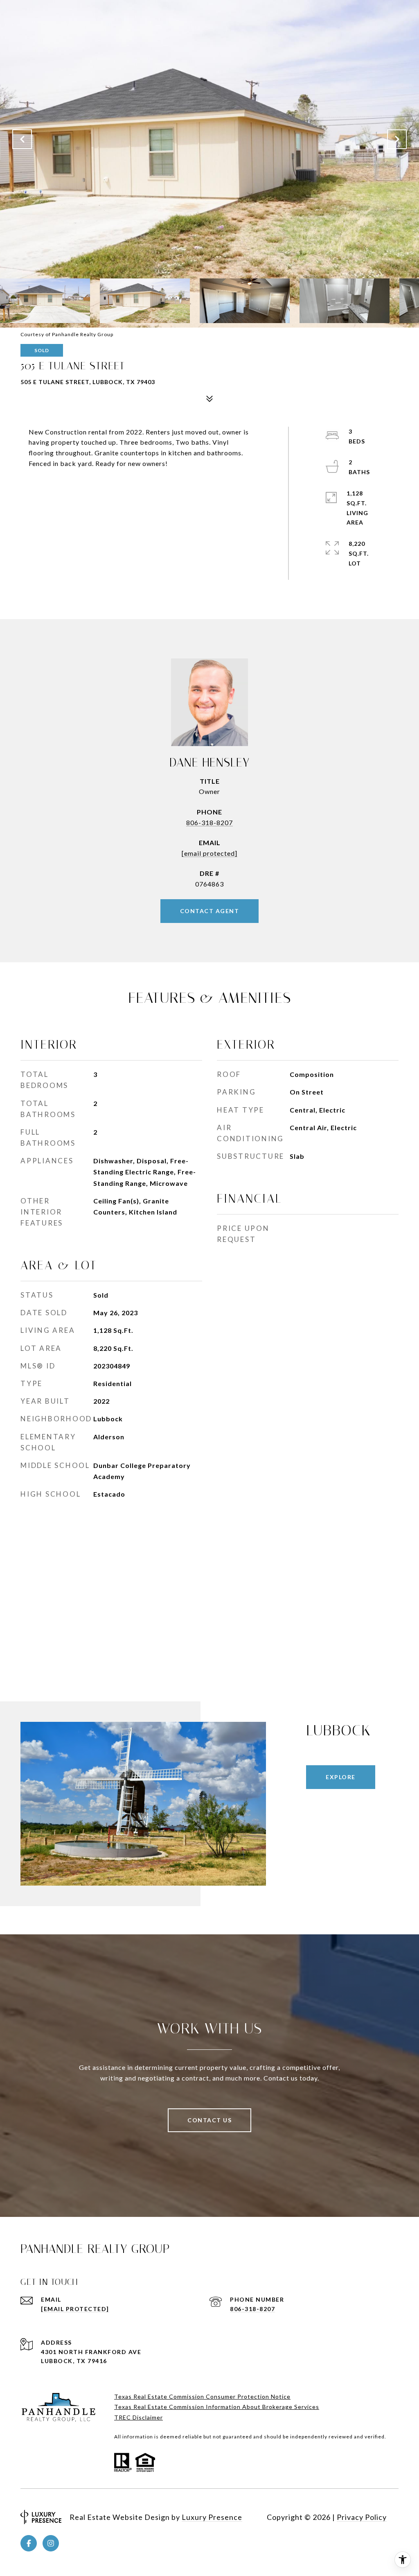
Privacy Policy (362, 2517)
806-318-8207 (209, 822)
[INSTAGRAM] (51, 2543)
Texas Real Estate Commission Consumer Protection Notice (202, 2396)
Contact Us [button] (209, 2120)
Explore (341, 1777)
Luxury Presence (212, 2517)
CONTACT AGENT (210, 911)
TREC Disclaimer (139, 2417)
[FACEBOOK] (29, 2543)
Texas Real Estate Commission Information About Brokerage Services (217, 2407)
